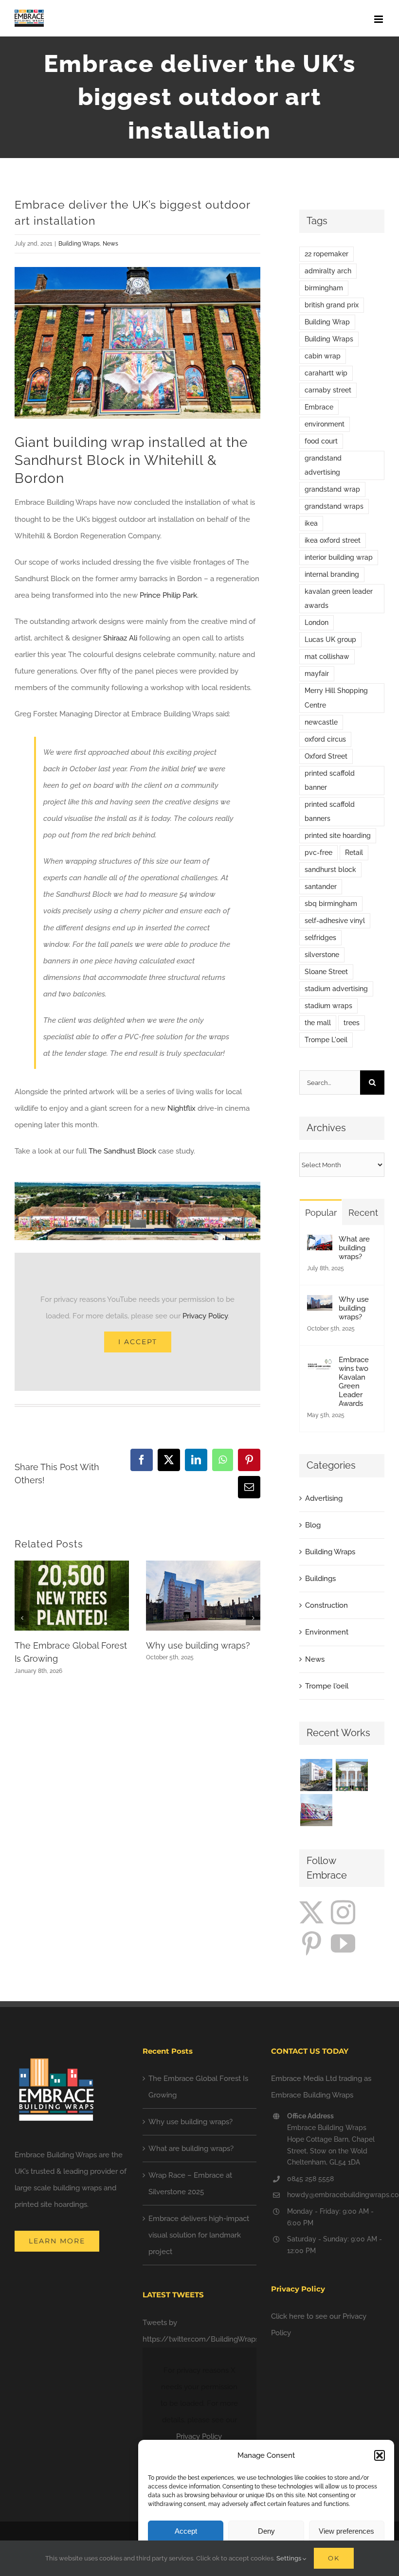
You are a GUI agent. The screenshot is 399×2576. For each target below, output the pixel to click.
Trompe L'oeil (326, 1040)
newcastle (321, 722)
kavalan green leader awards (339, 598)
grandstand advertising (323, 465)
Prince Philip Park (168, 595)
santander (321, 887)
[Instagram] (343, 1912)
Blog (313, 1525)
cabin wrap (323, 356)
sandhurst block (330, 870)
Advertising (324, 1498)
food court (321, 441)
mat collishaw (327, 657)
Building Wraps (79, 244)
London (317, 622)
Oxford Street (326, 756)
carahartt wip (326, 373)
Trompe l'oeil (327, 1686)
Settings (290, 2558)
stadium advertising (336, 989)
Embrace (319, 407)
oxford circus (325, 739)
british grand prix (332, 305)
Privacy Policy (205, 1316)
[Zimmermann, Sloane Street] (316, 1775)
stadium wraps (328, 1006)
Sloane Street (326, 972)
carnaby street (328, 390)
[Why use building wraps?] (320, 1303)
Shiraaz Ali (120, 638)
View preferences (346, 2531)
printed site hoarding (338, 835)
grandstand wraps (334, 506)
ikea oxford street (333, 540)
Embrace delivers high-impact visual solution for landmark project (199, 2235)
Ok (334, 2558)
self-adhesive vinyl (335, 921)
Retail (354, 853)
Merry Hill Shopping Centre (336, 698)
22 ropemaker (326, 254)
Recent (363, 1213)
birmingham (324, 288)
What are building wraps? (354, 1248)
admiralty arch (328, 271)
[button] (380, 2455)
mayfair (317, 674)
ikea (311, 523)
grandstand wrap (332, 489)
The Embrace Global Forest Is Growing (198, 2087)
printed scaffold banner (330, 780)
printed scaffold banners (330, 811)
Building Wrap (327, 322)
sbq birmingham (331, 904)
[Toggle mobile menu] (379, 19)
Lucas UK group (330, 640)
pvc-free (318, 853)
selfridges (320, 938)
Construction (326, 1605)
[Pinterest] (311, 1943)
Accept (186, 2531)
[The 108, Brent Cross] (316, 1810)
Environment (327, 1632)
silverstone (322, 955)
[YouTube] (343, 1943)
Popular (321, 1213)
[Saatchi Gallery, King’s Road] (352, 1775)
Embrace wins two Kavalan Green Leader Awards (354, 1382)
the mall (318, 1023)
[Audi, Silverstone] (352, 1810)
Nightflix (181, 1108)
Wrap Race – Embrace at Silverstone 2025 (190, 2184)
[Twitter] (311, 1912)
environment (325, 424)
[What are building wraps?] (320, 1243)
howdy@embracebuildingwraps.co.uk (336, 2195)
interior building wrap (339, 557)
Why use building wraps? (198, 1645)
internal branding (332, 574)
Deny (266, 2531)
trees (352, 1023)
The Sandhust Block (122, 1151)
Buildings (320, 1579)
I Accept (138, 1342)
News (110, 244)
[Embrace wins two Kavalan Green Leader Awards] (320, 1364)
